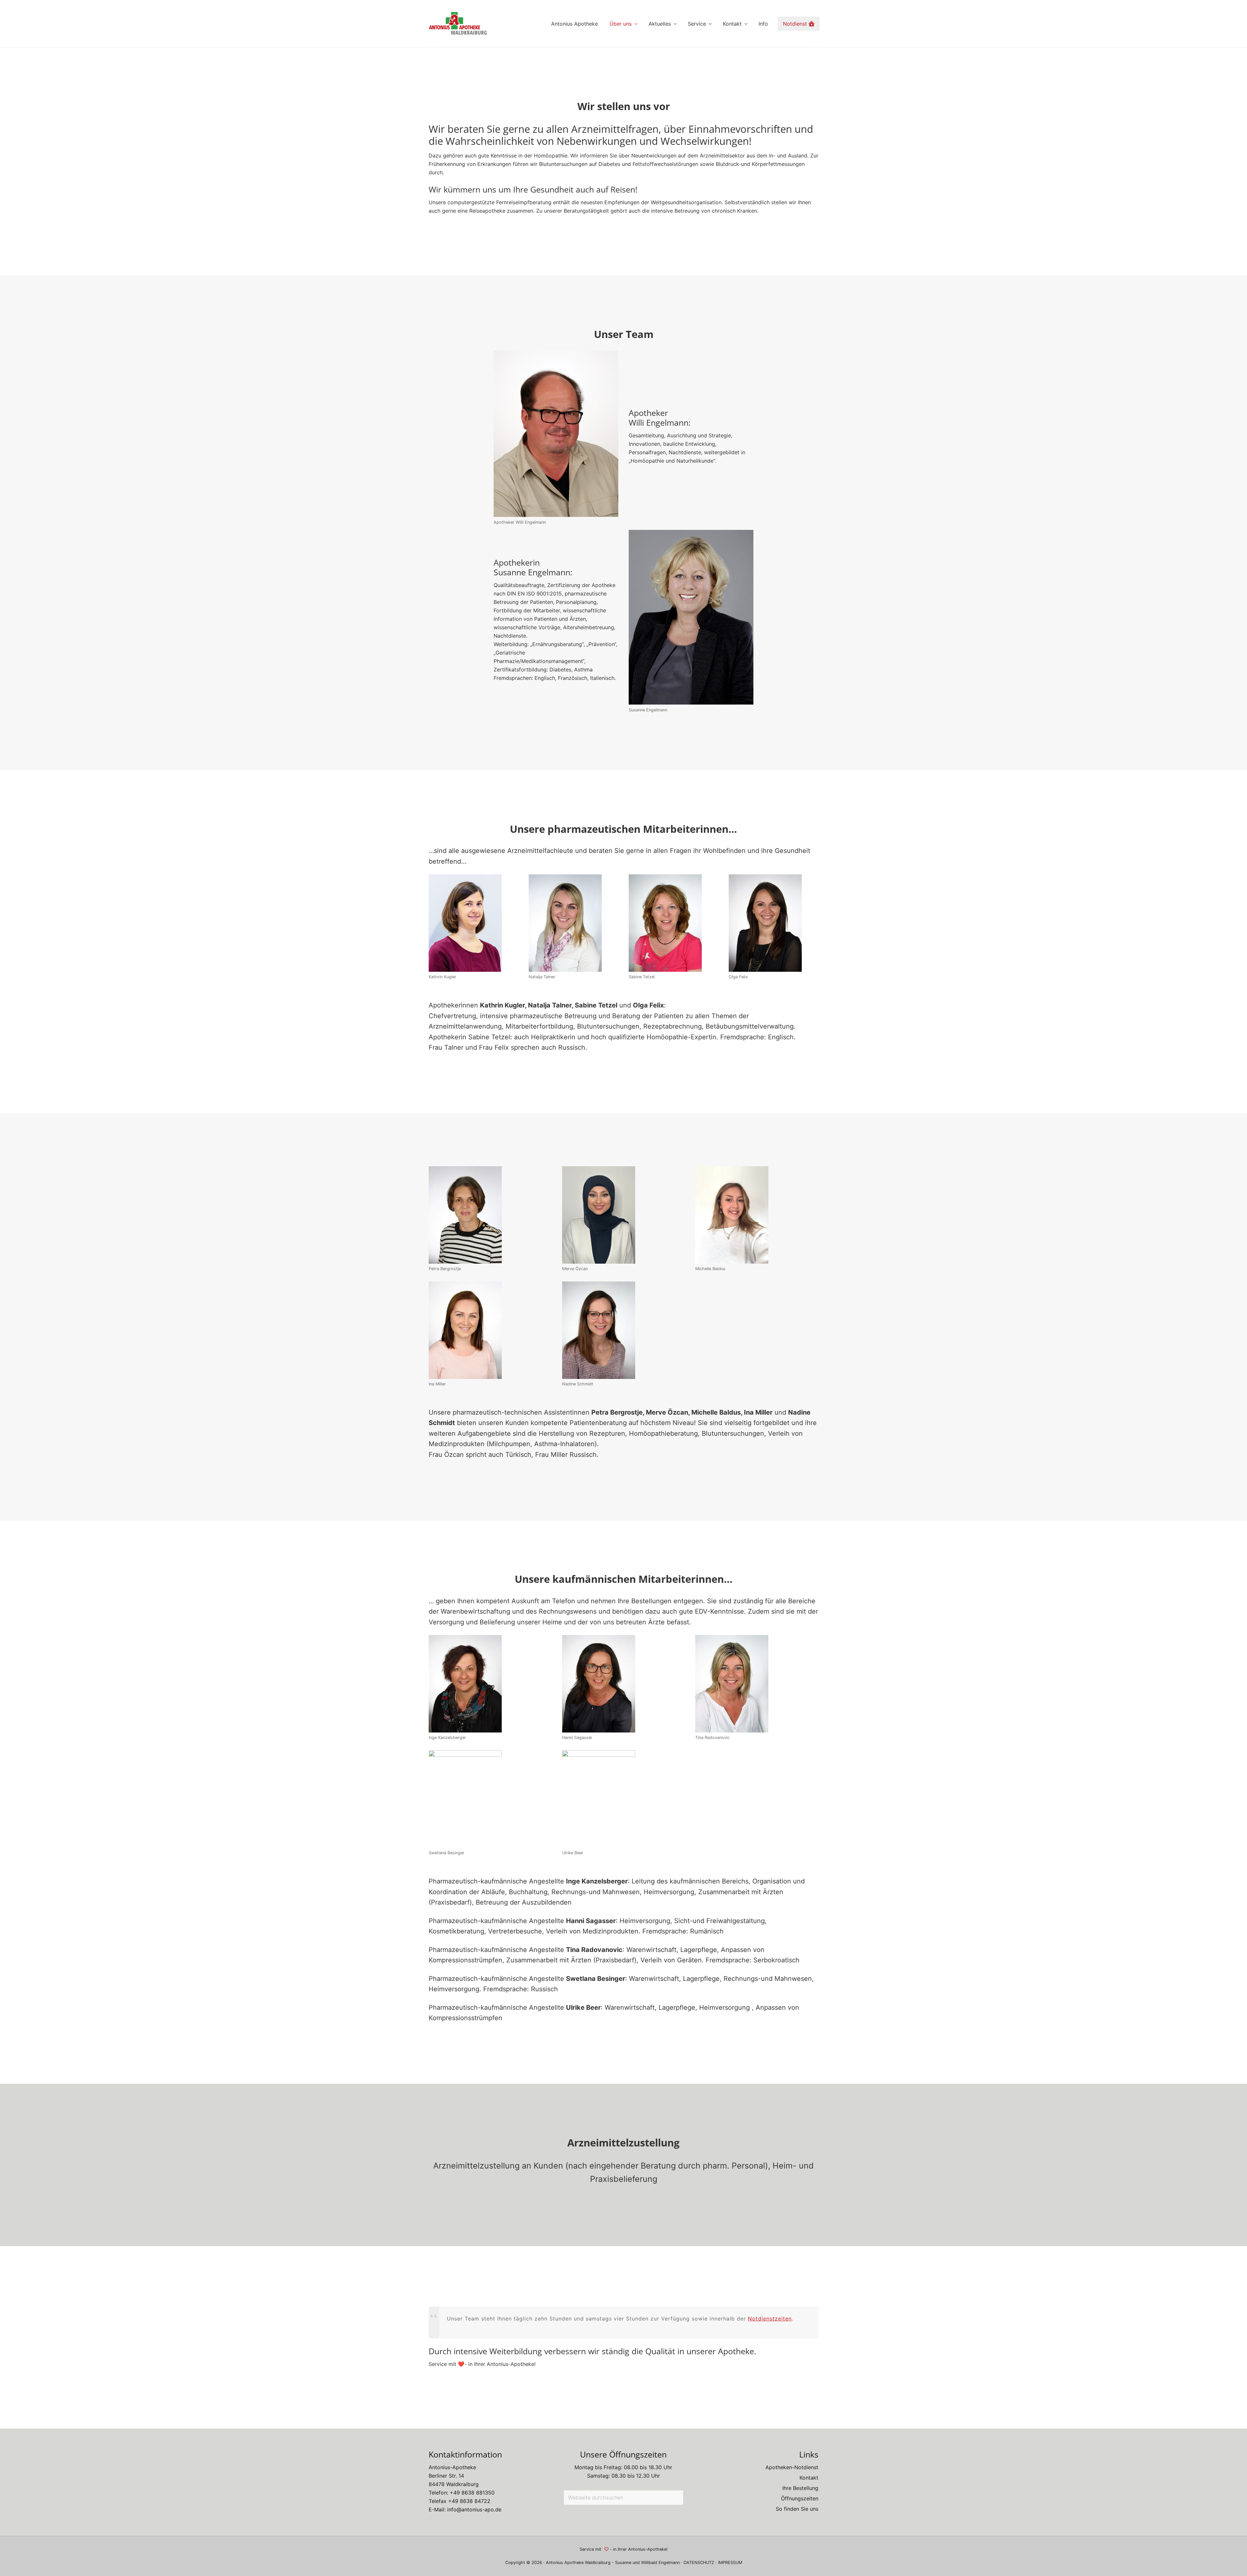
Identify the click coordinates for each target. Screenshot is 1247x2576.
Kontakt (809, 2478)
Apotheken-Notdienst (792, 2467)
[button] (14, 2562)
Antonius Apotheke (565, 2563)
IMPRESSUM (730, 2563)
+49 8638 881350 (472, 2493)
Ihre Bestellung (800, 2488)
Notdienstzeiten (770, 2319)
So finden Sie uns (797, 2509)
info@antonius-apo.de (474, 2509)
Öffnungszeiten (800, 2498)
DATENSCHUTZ (699, 2563)
